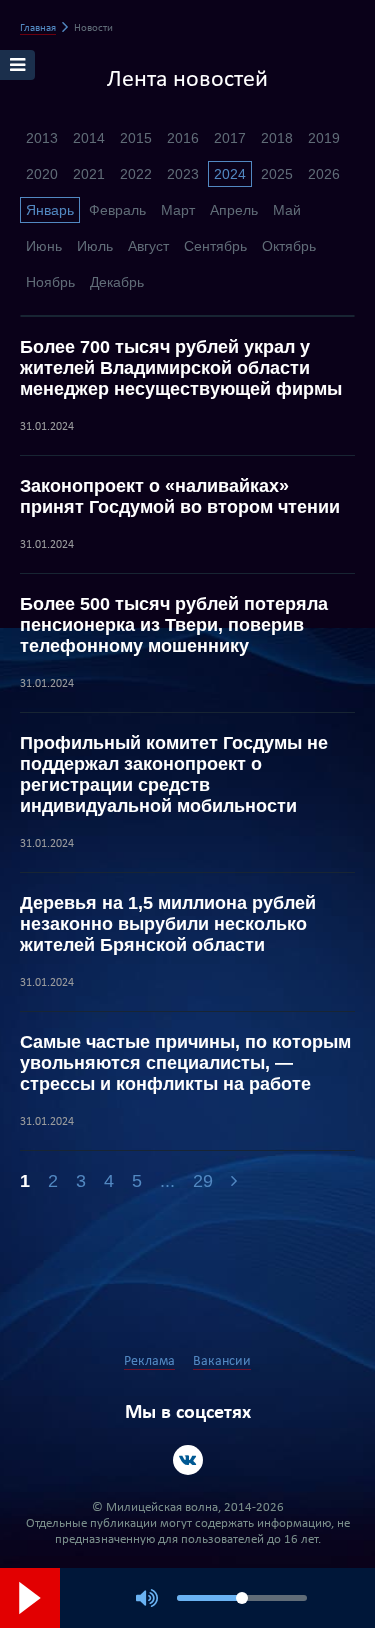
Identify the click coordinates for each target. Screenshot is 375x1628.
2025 (277, 174)
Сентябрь (215, 246)
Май (287, 210)
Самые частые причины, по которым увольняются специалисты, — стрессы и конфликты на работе (185, 1063)
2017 (230, 138)
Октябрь (289, 246)
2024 (230, 174)
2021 (89, 174)
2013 (42, 138)
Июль (95, 246)
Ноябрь (50, 282)
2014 (89, 138)
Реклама (149, 1361)
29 (203, 1181)
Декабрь (117, 282)
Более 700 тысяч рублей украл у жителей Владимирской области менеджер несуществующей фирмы (181, 368)
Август (148, 246)
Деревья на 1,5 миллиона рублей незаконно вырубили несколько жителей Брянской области (168, 924)
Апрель (234, 210)
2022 (136, 174)
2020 (42, 174)
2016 (183, 138)
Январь (50, 210)
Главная (38, 28)
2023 (183, 174)
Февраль (117, 210)
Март (178, 210)
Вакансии (222, 1361)
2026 (324, 174)
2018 (277, 138)
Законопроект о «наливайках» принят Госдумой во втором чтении (180, 496)
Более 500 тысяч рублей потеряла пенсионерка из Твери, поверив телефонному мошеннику (174, 625)
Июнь (44, 246)
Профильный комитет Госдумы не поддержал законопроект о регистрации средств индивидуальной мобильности (174, 774)
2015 (136, 138)
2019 (324, 138)
